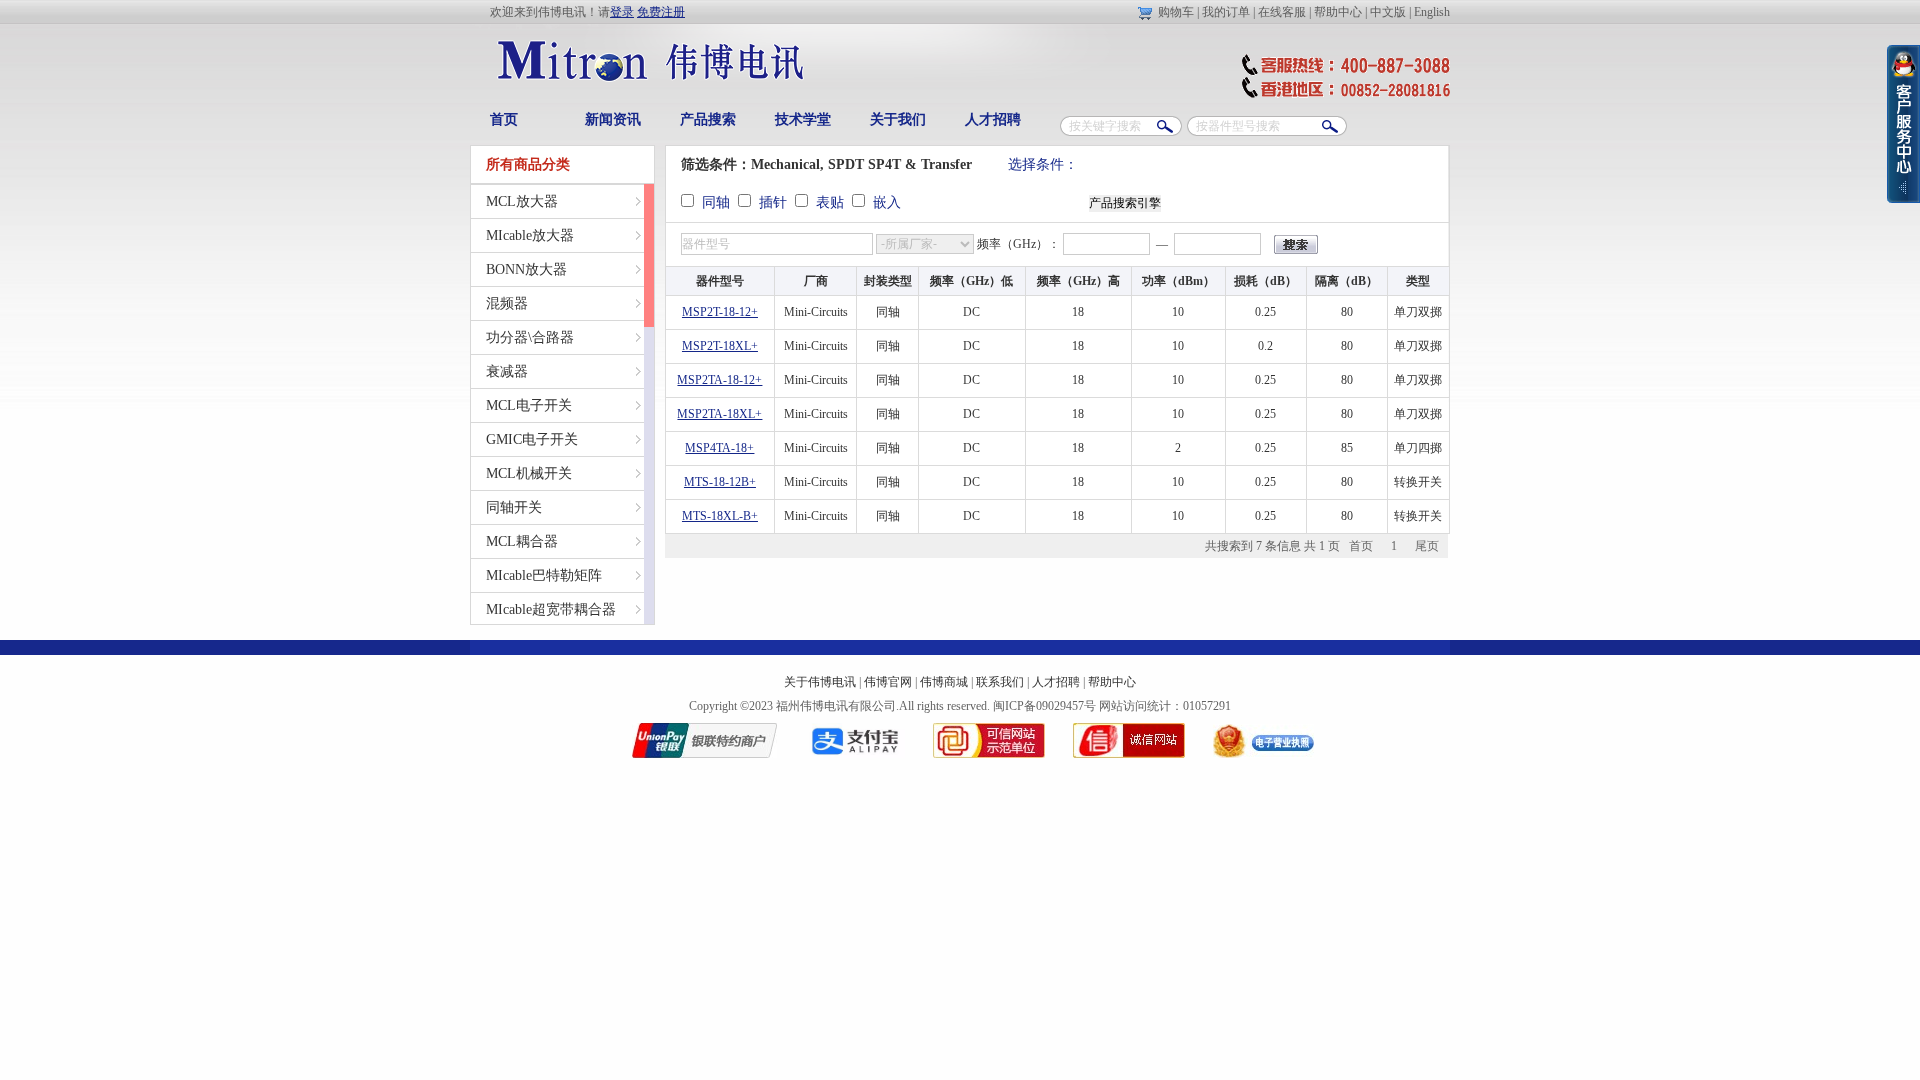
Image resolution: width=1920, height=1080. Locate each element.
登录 (622, 12)
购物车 (1176, 12)
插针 (771, 202)
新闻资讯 (613, 119)
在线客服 (1282, 12)
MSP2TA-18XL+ (719, 414)
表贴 (828, 202)
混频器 (507, 303)
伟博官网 (888, 682)
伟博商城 (944, 682)
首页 (504, 119)
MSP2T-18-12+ (720, 312)
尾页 (1427, 546)
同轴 (714, 202)
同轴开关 (514, 507)
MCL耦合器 (522, 541)
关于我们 (898, 119)
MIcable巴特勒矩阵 (544, 575)
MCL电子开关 (529, 405)
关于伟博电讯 (820, 682)
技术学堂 (803, 119)
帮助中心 (1338, 12)
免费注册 (661, 12)
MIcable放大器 (530, 235)
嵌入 (883, 202)
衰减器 (507, 371)
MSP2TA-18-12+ (719, 380)
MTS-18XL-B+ (720, 516)
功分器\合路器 (530, 337)
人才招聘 (993, 119)
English (1432, 12)
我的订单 (1226, 12)
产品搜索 (708, 119)
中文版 (1388, 12)
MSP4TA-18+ (719, 448)
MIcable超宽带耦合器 (551, 609)
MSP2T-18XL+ (720, 346)
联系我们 (1000, 682)
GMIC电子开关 (532, 439)
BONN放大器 (526, 269)
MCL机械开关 (529, 473)
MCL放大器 (522, 201)
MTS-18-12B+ (720, 482)
